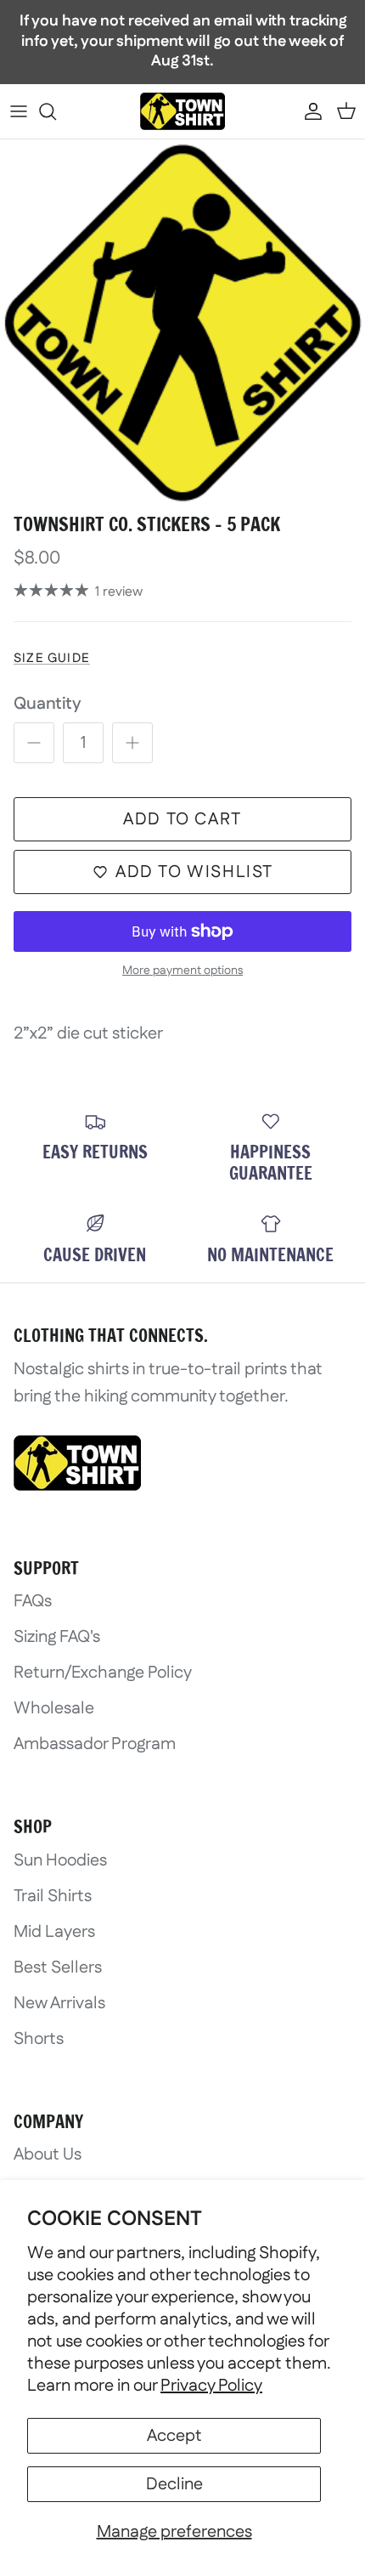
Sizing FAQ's (57, 1637)
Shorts (39, 2039)
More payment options (182, 971)
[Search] (56, 111)
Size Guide (52, 658)
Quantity (48, 704)
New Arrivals (59, 2003)
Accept (174, 2436)
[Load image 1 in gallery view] (182, 322)
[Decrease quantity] (34, 743)
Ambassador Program (95, 1744)
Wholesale (54, 1708)
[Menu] (19, 111)
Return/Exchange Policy (103, 1673)
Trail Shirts (53, 1896)
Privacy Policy (211, 2386)
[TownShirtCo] (182, 111)
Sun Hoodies (60, 1860)
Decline (174, 2484)
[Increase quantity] (132, 743)
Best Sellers (58, 1967)
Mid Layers (54, 1932)
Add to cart (182, 819)
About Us (48, 2154)
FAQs (33, 1601)
